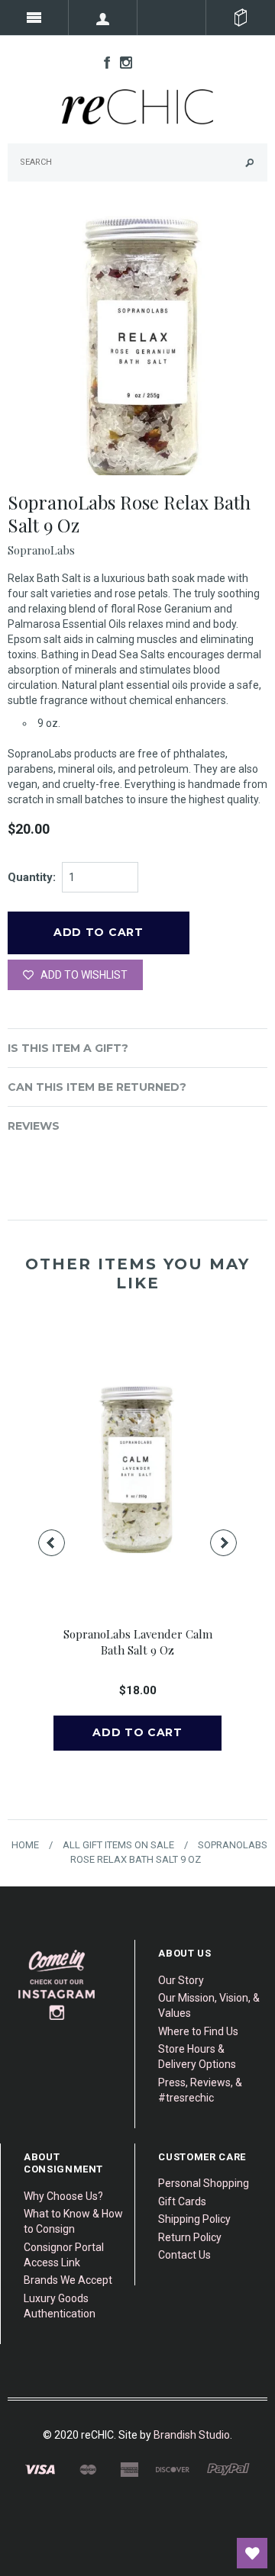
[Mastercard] (87, 2469)
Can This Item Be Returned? (97, 1087)
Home (25, 1845)
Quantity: (32, 877)
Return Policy (190, 2237)
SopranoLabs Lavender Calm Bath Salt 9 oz (138, 1642)
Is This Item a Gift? (68, 1048)
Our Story (181, 1980)
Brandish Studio (192, 2435)
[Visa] (40, 2469)
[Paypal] (228, 2469)
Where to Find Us (198, 2031)
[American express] (129, 2469)
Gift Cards (182, 2201)
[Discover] (173, 2469)
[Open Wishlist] (252, 2553)
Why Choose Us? (63, 2196)
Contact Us (184, 2255)
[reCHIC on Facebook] (103, 62)
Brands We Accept (68, 2280)
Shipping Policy (194, 2219)
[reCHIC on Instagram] (122, 62)
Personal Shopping (204, 2183)
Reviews (34, 1126)
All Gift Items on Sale (118, 1845)
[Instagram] (57, 1985)
